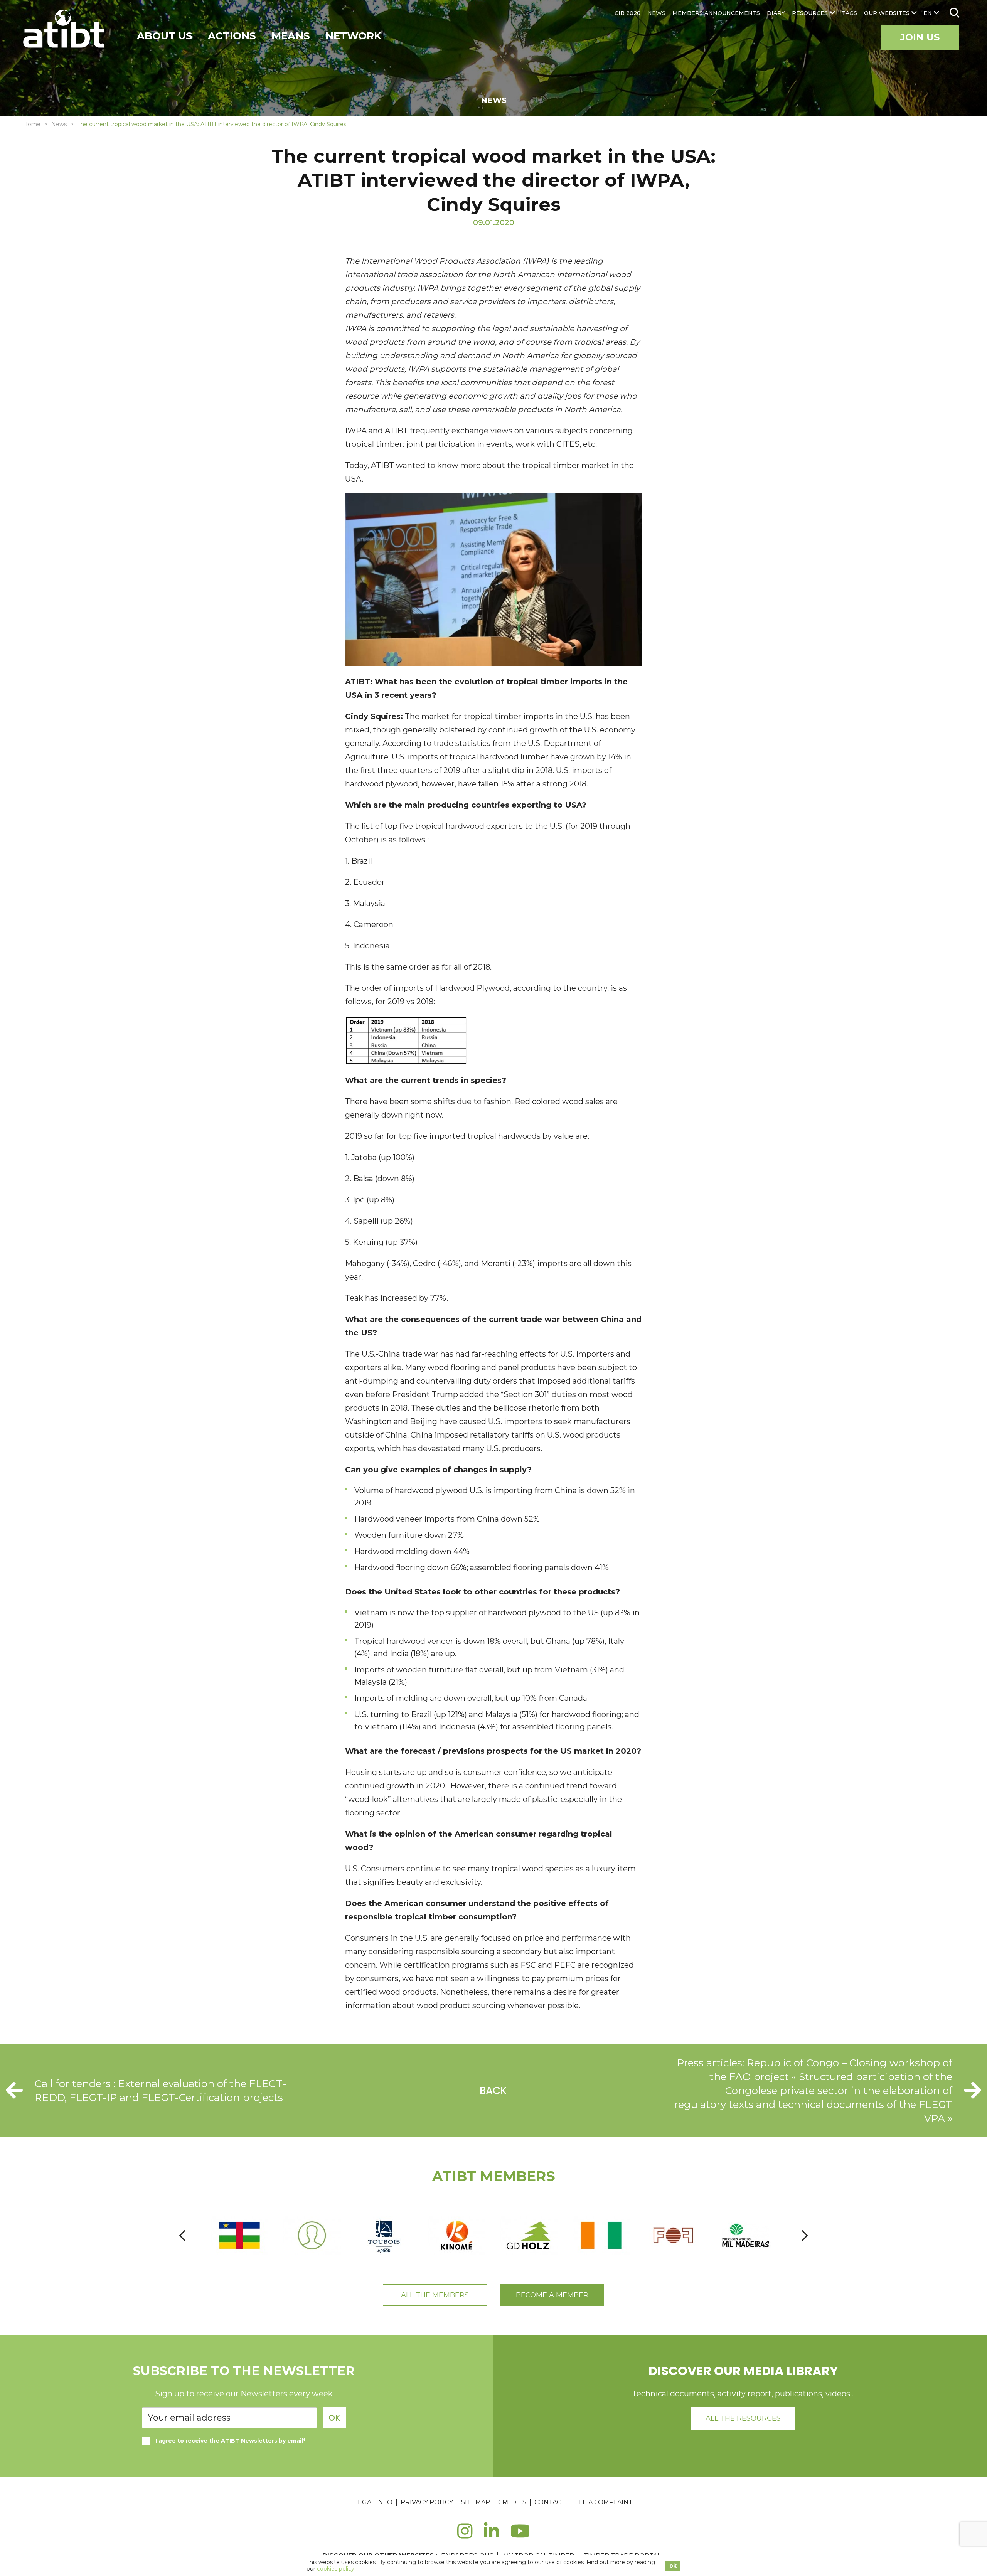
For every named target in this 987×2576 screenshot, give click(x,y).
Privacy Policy (427, 2502)
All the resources (743, 2418)
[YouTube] (520, 2535)
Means (291, 36)
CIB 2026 (627, 13)
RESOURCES (810, 13)
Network (353, 36)
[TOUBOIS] (385, 2235)
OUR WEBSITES (887, 13)
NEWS (656, 13)
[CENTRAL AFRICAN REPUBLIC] (240, 2235)
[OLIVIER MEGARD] (312, 2235)
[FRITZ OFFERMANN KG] (674, 2235)
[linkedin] (491, 2535)
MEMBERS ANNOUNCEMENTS (716, 13)
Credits (512, 2502)
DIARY (776, 13)
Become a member (552, 2295)
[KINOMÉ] (457, 2235)
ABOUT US (165, 36)
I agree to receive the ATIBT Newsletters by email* (230, 2441)
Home (32, 124)
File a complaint (603, 2502)
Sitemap (476, 2502)
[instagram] (465, 2535)
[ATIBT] (65, 30)
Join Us (920, 37)
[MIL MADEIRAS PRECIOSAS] (746, 2235)
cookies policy (336, 2569)
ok (673, 2566)
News (59, 124)
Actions (232, 36)
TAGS (849, 13)
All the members (435, 2295)
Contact (550, 2502)
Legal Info (373, 2502)
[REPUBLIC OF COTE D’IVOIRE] (602, 2235)
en (928, 13)
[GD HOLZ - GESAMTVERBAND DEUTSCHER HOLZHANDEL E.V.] (529, 2235)
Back (493, 2091)
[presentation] (182, 2235)
